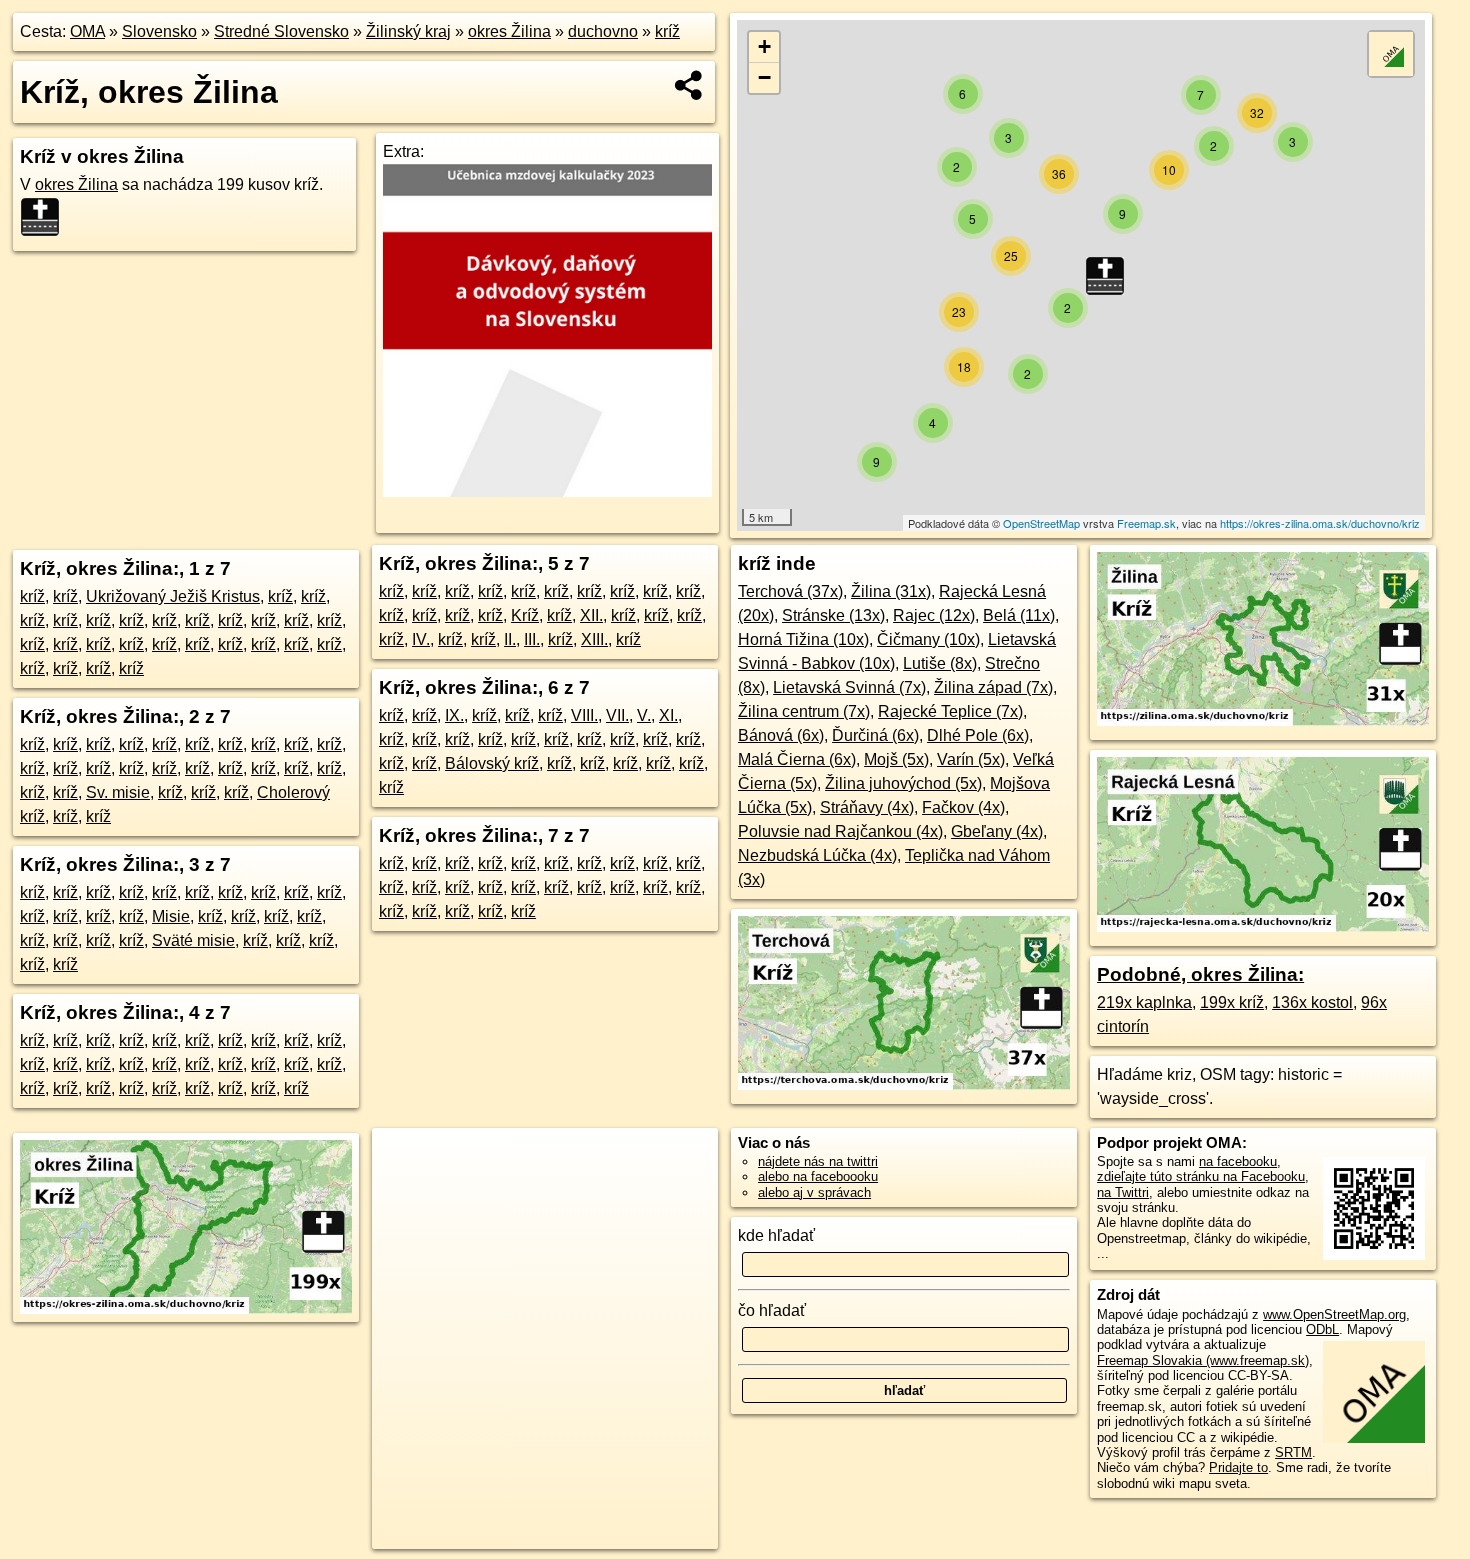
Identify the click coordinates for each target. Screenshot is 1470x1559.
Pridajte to (1238, 1467)
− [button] (764, 77)
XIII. (594, 639)
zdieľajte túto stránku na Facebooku (1201, 1176)
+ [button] (764, 46)
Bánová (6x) (781, 735)
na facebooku (1238, 1161)
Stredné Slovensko (281, 31)
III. (532, 639)
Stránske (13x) (833, 615)
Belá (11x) (1019, 615)
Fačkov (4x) (963, 807)
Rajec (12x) (934, 615)
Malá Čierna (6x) (797, 759)
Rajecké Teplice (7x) (950, 711)
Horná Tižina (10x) (803, 639)
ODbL (1322, 1329)
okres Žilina (509, 31)
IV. (421, 639)
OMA (87, 31)
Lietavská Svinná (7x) (849, 687)
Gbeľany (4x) (997, 831)
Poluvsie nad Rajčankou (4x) (840, 831)
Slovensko (159, 31)
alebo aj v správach (814, 1192)
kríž (667, 31)
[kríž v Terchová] (904, 1084)
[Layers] (1391, 54)
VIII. (584, 715)
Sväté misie (193, 940)
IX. (454, 715)
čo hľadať (772, 1310)
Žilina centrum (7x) (804, 711)
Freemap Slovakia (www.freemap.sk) (1203, 1360)
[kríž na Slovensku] (46, 217)
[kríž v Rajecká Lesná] (1263, 926)
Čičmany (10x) (928, 639)
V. (644, 715)
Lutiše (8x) (940, 663)
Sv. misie (118, 792)
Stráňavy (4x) (867, 807)
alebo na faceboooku (818, 1176)
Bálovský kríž (492, 763)
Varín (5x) (971, 759)
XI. (668, 715)
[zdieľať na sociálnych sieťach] (689, 85)
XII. (591, 615)
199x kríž (1232, 1002)
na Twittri (1123, 1192)
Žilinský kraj (408, 31)
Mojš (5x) (896, 759)
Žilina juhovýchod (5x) (903, 783)
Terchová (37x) (790, 591)
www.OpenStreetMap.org (1334, 1314)
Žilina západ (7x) (993, 687)
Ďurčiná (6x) (875, 735)
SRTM (1293, 1452)
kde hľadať (776, 1235)
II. (510, 639)
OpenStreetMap (1041, 523)
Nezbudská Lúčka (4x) (817, 855)
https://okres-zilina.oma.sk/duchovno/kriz (1320, 523)
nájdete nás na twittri (818, 1161)
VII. (617, 715)
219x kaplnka (1144, 1002)
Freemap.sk (1146, 523)
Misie (171, 916)
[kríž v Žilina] (1263, 720)
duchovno (603, 31)
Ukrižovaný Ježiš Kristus (173, 596)
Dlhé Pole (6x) (978, 735)
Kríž (525, 615)
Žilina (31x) (891, 591)
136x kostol (1312, 1002)
